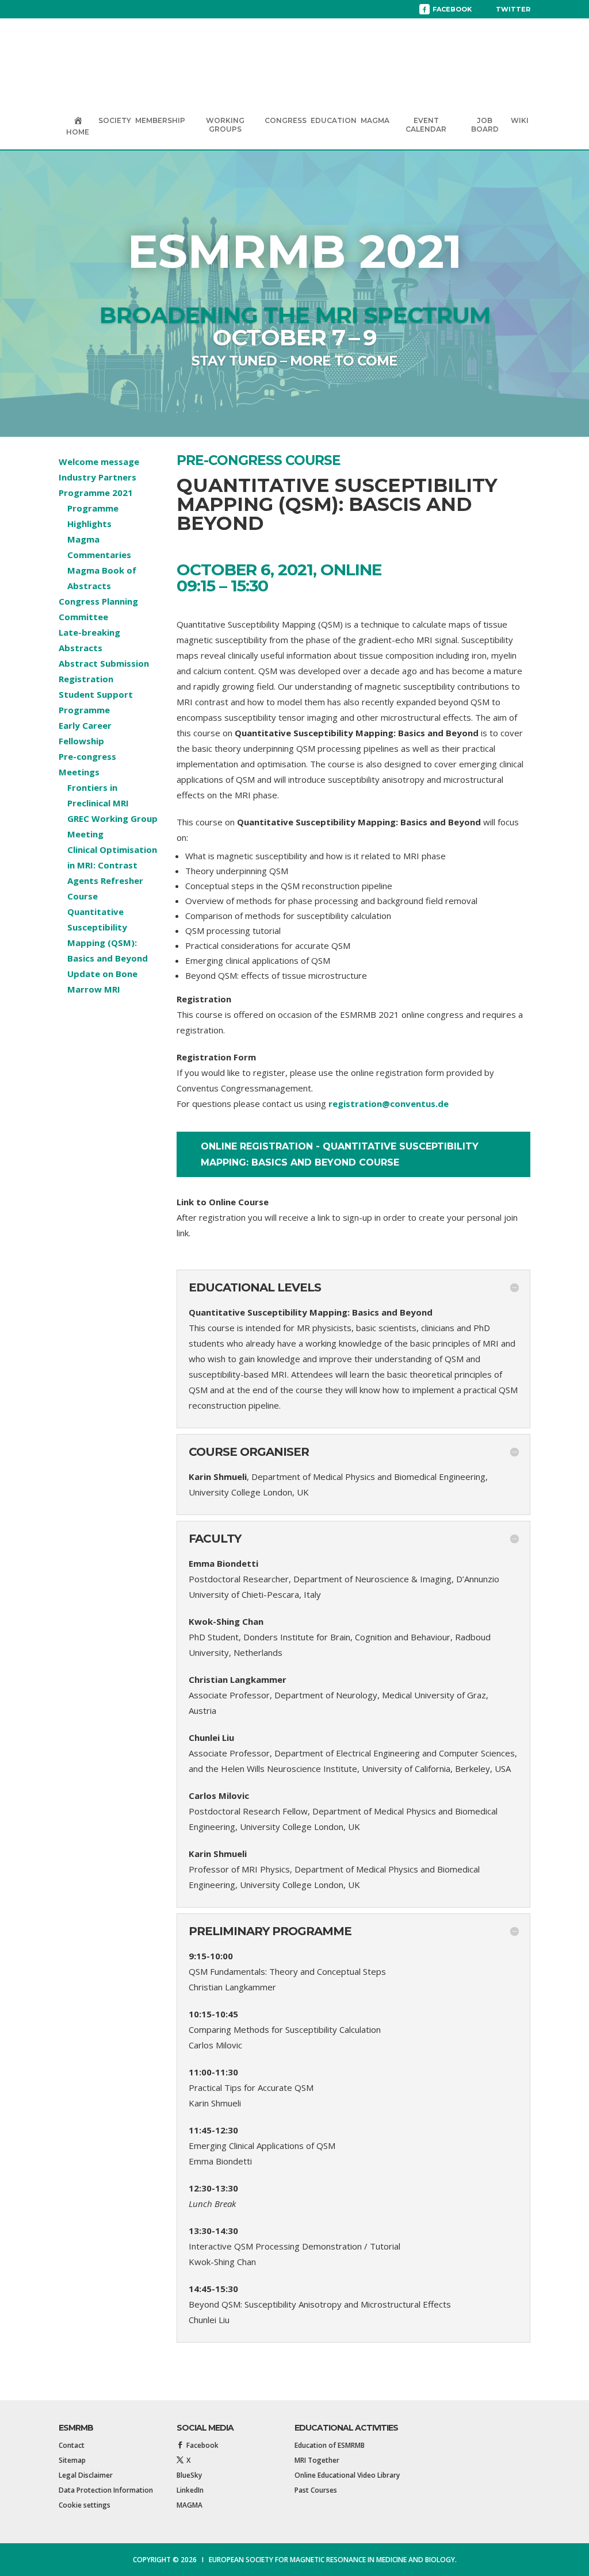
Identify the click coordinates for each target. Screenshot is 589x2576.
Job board (485, 125)
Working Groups (225, 125)
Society (115, 120)
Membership (160, 120)
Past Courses (316, 2490)
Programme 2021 (96, 493)
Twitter (513, 9)
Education (334, 120)
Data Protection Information (106, 2490)
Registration (86, 679)
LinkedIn (190, 2490)
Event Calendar (426, 125)
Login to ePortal (94, 9)
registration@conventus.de (389, 1104)
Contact (72, 2445)
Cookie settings (85, 2505)
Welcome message (99, 462)
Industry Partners (97, 477)
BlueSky (189, 2475)
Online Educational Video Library (347, 2475)
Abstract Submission (104, 663)
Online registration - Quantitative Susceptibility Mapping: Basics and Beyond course (340, 1154)
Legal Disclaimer (86, 2475)
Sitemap (72, 2460)
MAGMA (375, 120)
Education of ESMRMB (330, 2445)
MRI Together (317, 2460)
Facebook (452, 9)
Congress (286, 120)
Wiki (520, 120)
